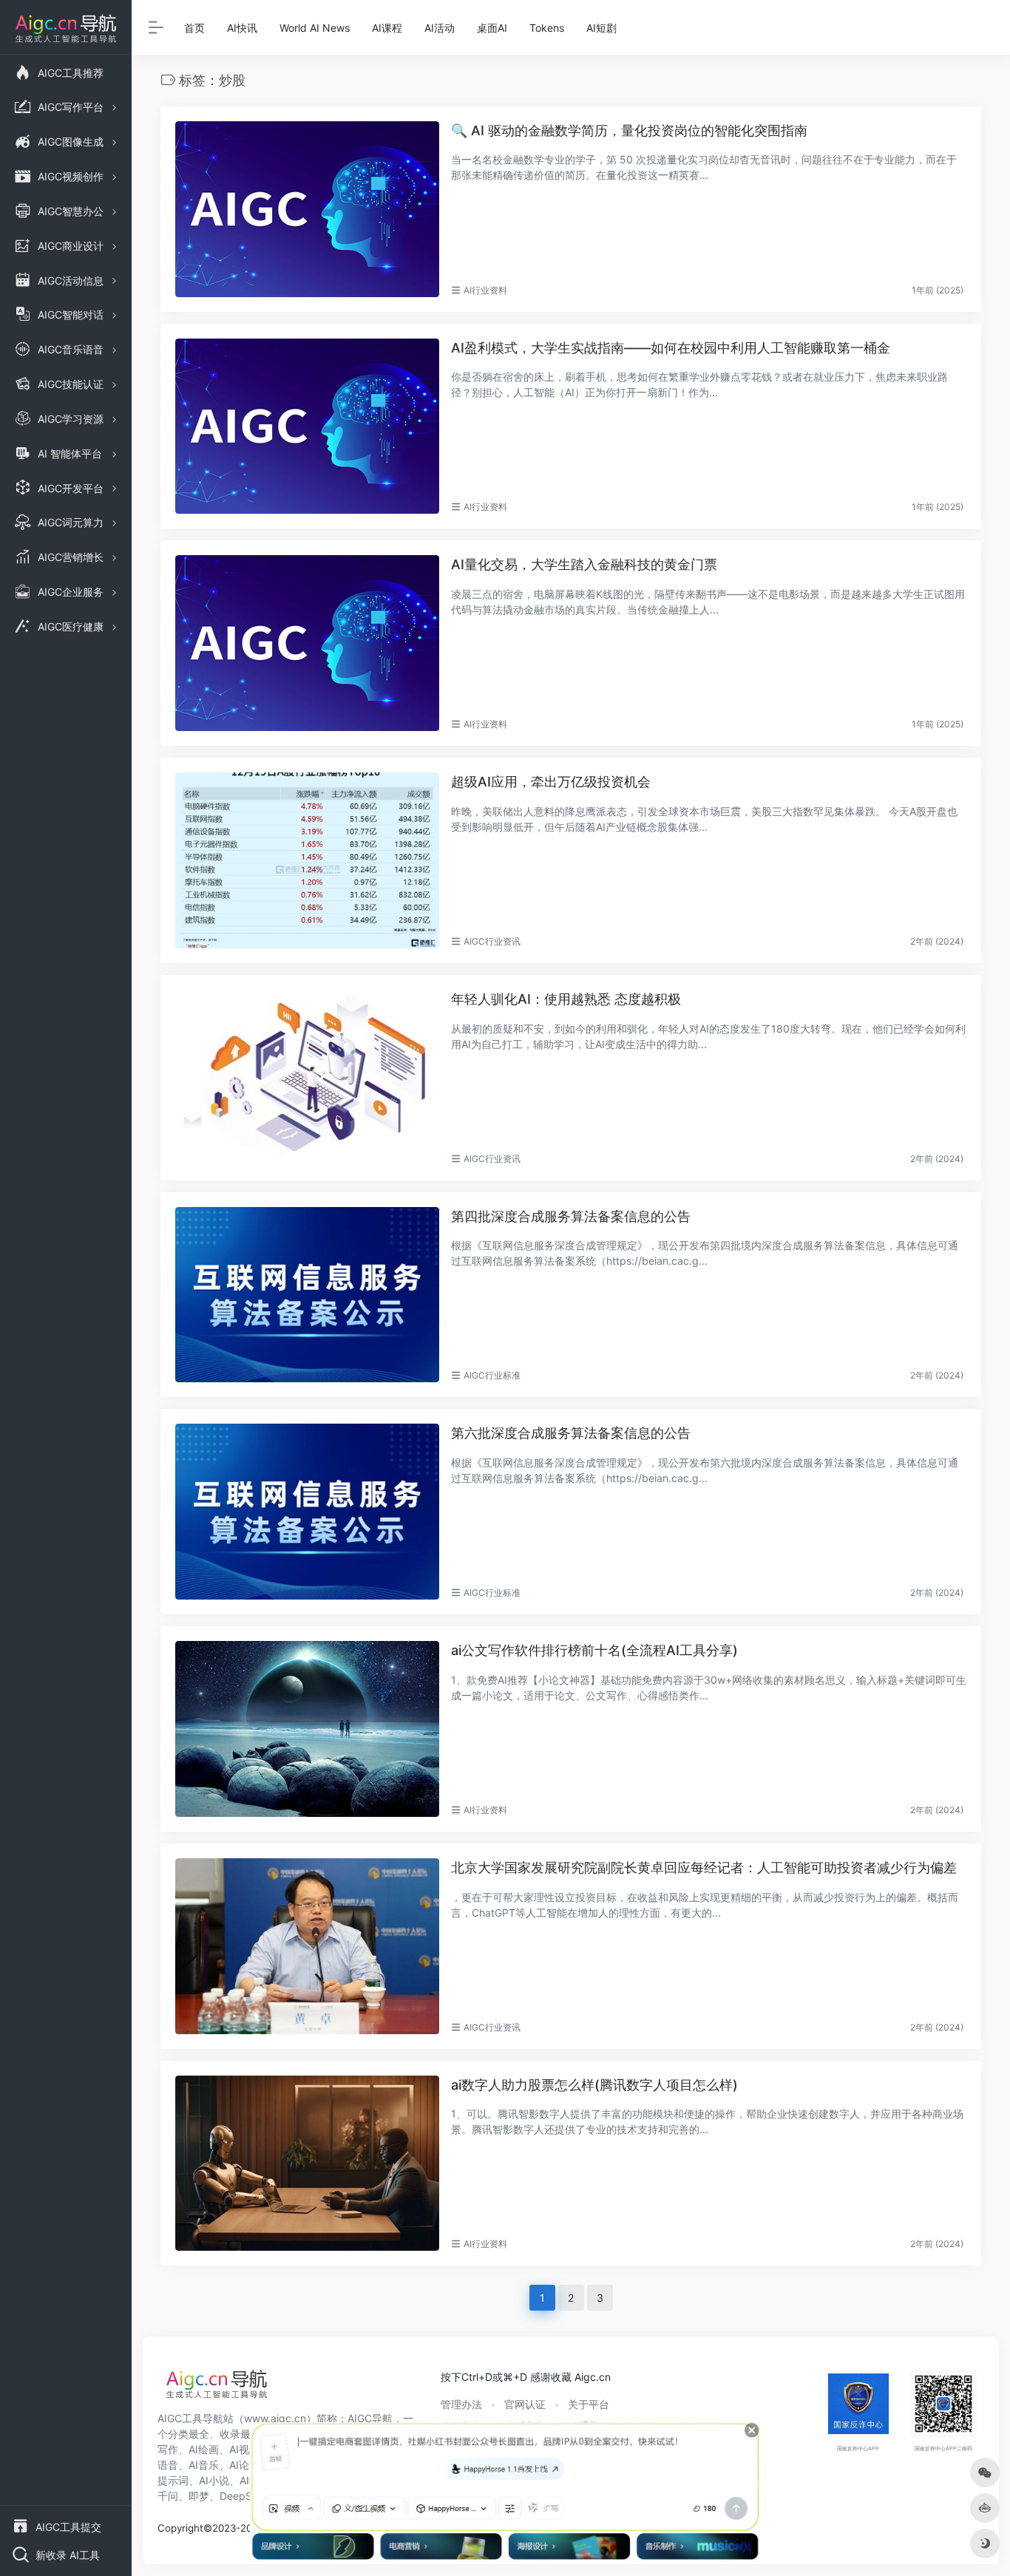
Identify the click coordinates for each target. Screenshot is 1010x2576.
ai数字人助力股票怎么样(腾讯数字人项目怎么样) (594, 2085)
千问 (168, 2496)
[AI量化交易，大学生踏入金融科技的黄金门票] (307, 643)
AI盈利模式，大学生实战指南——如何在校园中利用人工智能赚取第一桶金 (671, 348)
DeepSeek (245, 2496)
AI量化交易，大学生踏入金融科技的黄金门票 (584, 564)
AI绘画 (204, 2449)
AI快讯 (242, 28)
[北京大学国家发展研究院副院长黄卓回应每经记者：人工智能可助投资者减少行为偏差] (307, 1946)
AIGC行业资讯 (492, 941)
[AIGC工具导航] (217, 2388)
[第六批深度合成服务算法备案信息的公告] (307, 1512)
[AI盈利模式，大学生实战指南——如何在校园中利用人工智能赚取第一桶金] (307, 426)
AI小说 (214, 2480)
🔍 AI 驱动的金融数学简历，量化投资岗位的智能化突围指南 (629, 130)
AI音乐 (204, 2465)
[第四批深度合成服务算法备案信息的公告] (307, 1295)
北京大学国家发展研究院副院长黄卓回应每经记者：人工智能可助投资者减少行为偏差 (704, 1868)
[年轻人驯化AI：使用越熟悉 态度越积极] (307, 1078)
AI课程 (387, 28)
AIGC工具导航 (190, 2418)
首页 (194, 28)
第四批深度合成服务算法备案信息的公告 (571, 1216)
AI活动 (440, 28)
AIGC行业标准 (492, 1375)
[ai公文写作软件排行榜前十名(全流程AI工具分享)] (307, 1729)
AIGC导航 (370, 2418)
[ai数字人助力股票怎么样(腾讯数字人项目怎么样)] (307, 2164)
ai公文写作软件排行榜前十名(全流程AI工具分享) (594, 1650)
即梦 (199, 2496)
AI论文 (244, 2465)
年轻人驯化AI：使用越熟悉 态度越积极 (566, 999)
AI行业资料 (485, 290)
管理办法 (461, 2404)
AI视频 (244, 2449)
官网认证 (525, 2404)
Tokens (547, 28)
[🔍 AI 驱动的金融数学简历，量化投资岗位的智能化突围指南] (307, 209)
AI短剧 (601, 28)
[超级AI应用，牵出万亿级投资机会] (307, 860)
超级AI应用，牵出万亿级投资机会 (551, 782)
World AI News (315, 28)
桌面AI (492, 28)
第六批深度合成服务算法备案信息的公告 (571, 1433)
